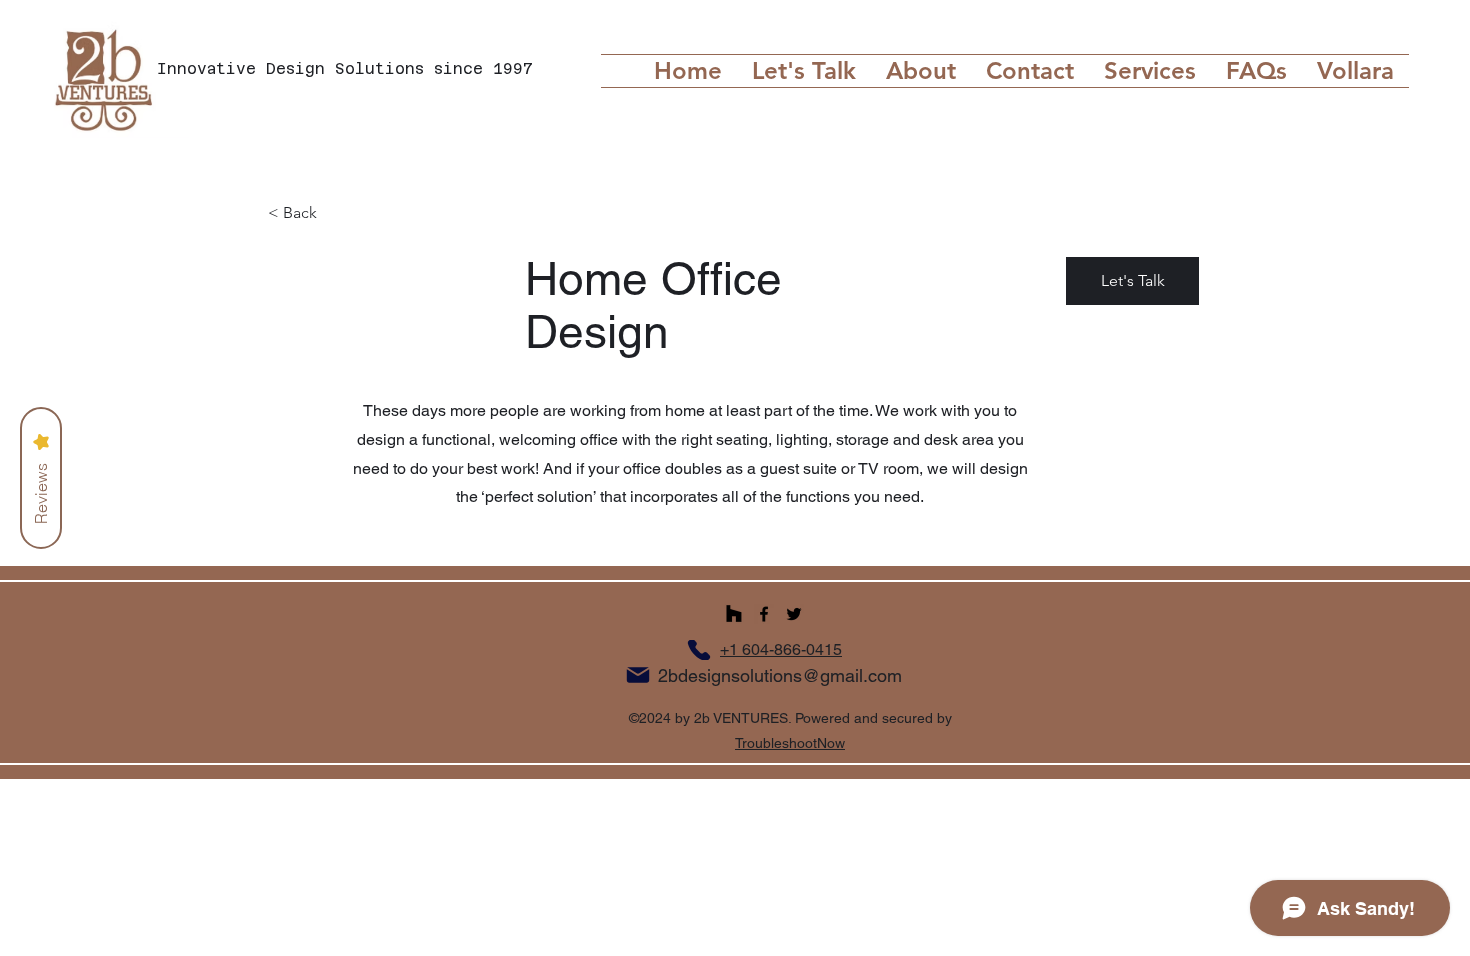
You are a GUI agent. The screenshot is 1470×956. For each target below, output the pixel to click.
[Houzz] (734, 614)
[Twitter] (794, 614)
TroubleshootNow (790, 743)
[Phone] (699, 650)
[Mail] (638, 675)
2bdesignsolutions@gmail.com (780, 675)
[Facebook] (764, 614)
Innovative (211, 68)
